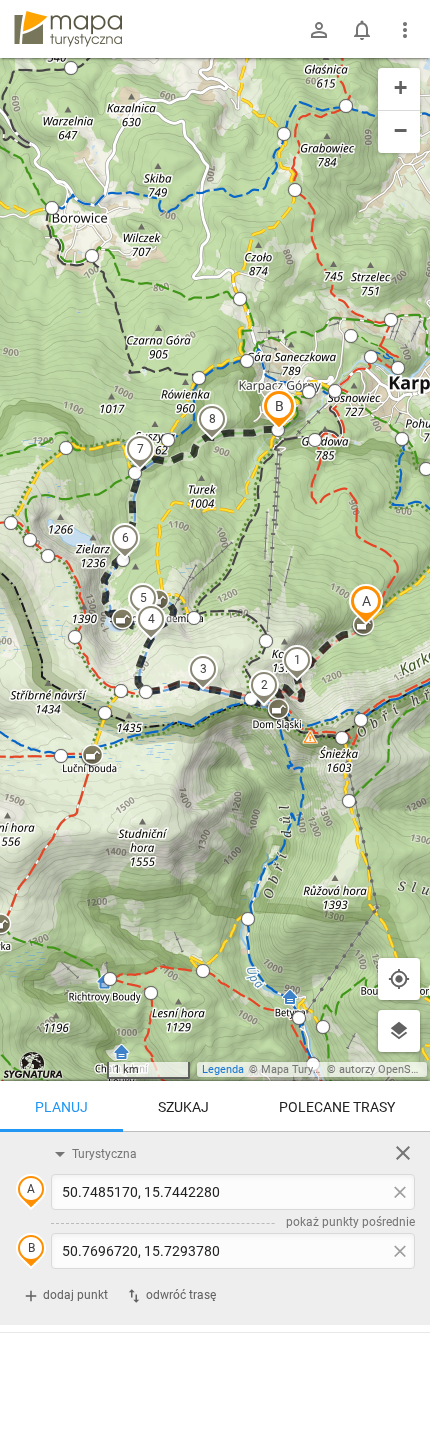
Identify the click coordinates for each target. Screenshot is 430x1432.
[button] (366, 604)
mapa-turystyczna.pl (68, 29)
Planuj (61, 1107)
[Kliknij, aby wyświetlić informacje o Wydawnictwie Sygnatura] (33, 1065)
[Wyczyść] (403, 1153)
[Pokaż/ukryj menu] (405, 30)
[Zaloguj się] (319, 30)
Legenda (223, 1069)
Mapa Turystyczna (306, 1069)
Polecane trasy (337, 1107)
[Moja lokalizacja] (399, 979)
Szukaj (183, 1107)
